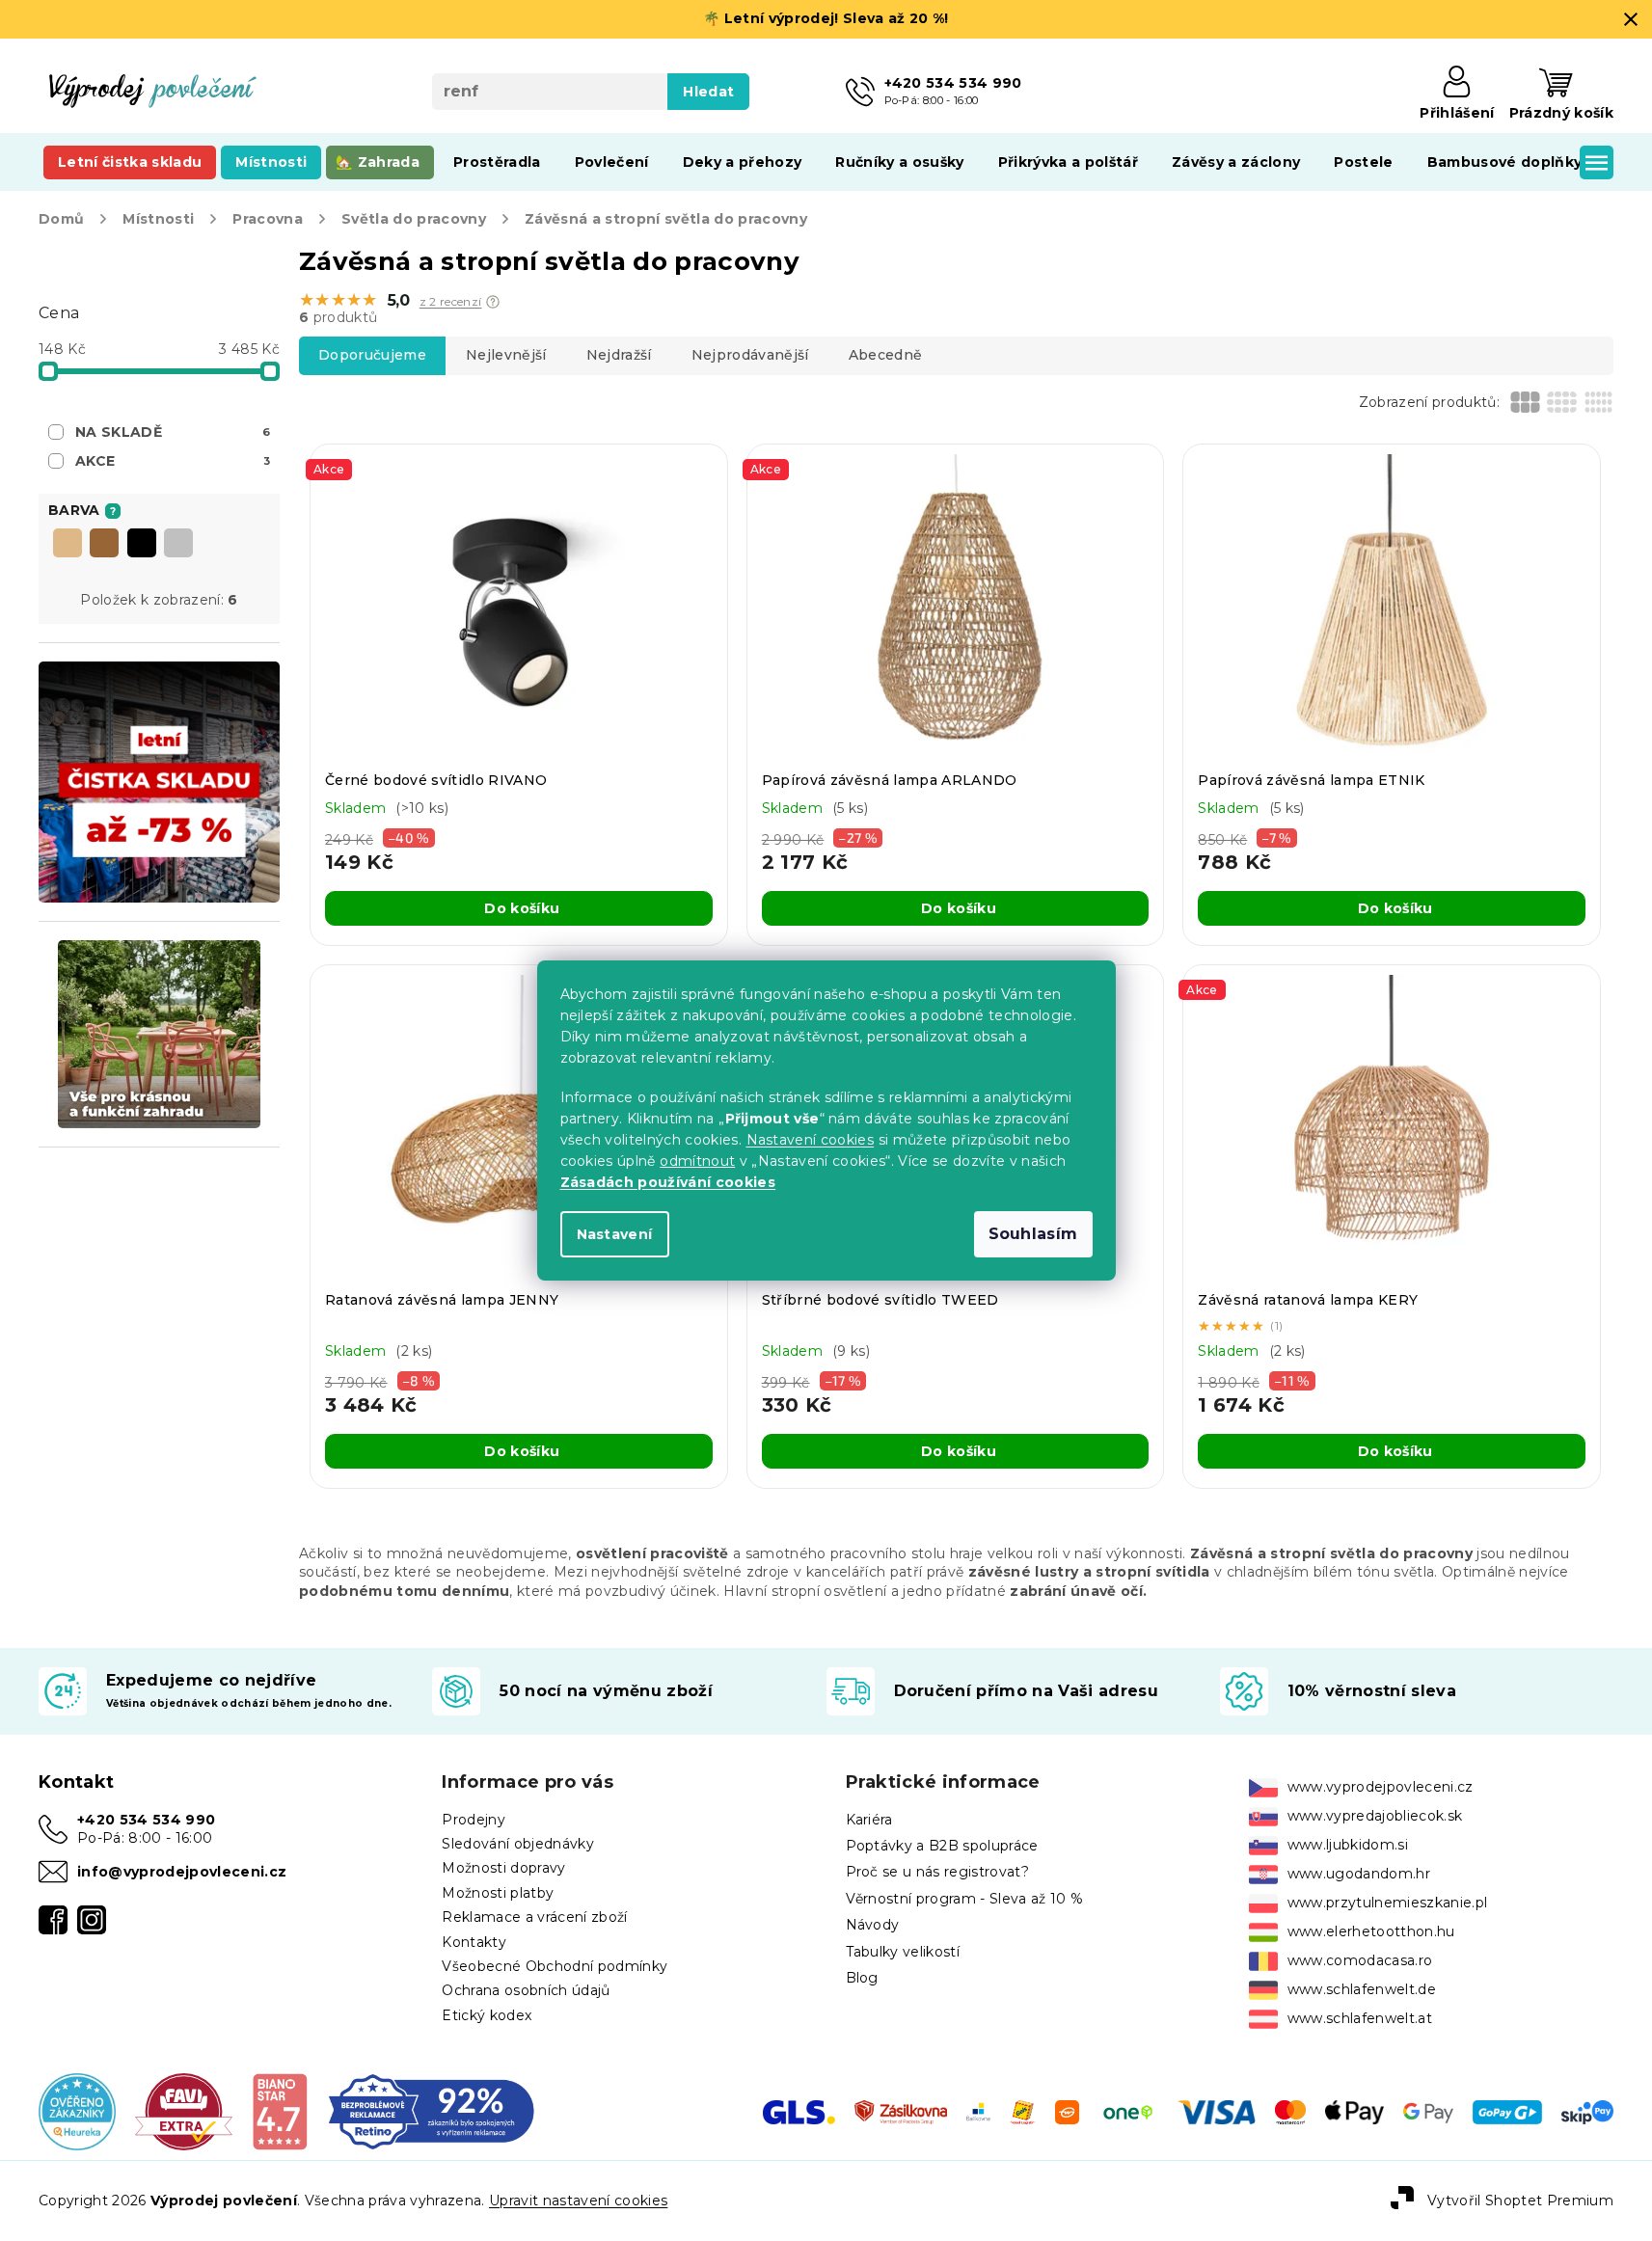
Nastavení (615, 1234)
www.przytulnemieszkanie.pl (1388, 1903)
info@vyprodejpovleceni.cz (182, 1872)
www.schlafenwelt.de (1362, 1989)
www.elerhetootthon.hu (1371, 1931)
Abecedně (886, 355)
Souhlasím (1033, 1234)
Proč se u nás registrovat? (938, 1872)
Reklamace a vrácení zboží (534, 1917)
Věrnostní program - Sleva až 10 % (965, 1899)
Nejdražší (619, 355)
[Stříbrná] (178, 545)
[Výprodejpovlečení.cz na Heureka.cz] (77, 2111)
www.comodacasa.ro (1360, 1960)
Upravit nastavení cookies (578, 2200)
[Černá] (142, 545)
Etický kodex (487, 2015)
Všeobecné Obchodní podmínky (555, 1966)
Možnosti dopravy (503, 1868)
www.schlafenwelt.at (1360, 2018)
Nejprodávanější (750, 355)
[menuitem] (130, 162)
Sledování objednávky (518, 1844)
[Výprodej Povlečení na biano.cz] (279, 2111)
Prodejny (474, 1820)
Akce (173, 461)
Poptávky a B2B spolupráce (942, 1846)
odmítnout (697, 1161)
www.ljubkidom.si (1348, 1845)
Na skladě (173, 432)
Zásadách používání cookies (668, 1182)
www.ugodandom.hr (1359, 1874)
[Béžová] (68, 545)
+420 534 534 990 (146, 1820)
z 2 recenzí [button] (451, 302)
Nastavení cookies (811, 1140)
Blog (862, 1978)
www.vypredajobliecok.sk (1375, 1816)
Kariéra (869, 1820)
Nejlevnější (506, 355)
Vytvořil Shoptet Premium (1520, 2200)
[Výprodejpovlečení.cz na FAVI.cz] (184, 2111)
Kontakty (474, 1942)
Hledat (708, 92)
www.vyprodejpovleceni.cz (1381, 1787)
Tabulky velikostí (903, 1952)
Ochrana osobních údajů (526, 1990)
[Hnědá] (104, 545)
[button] (493, 302)
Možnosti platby (498, 1893)
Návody (873, 1925)
